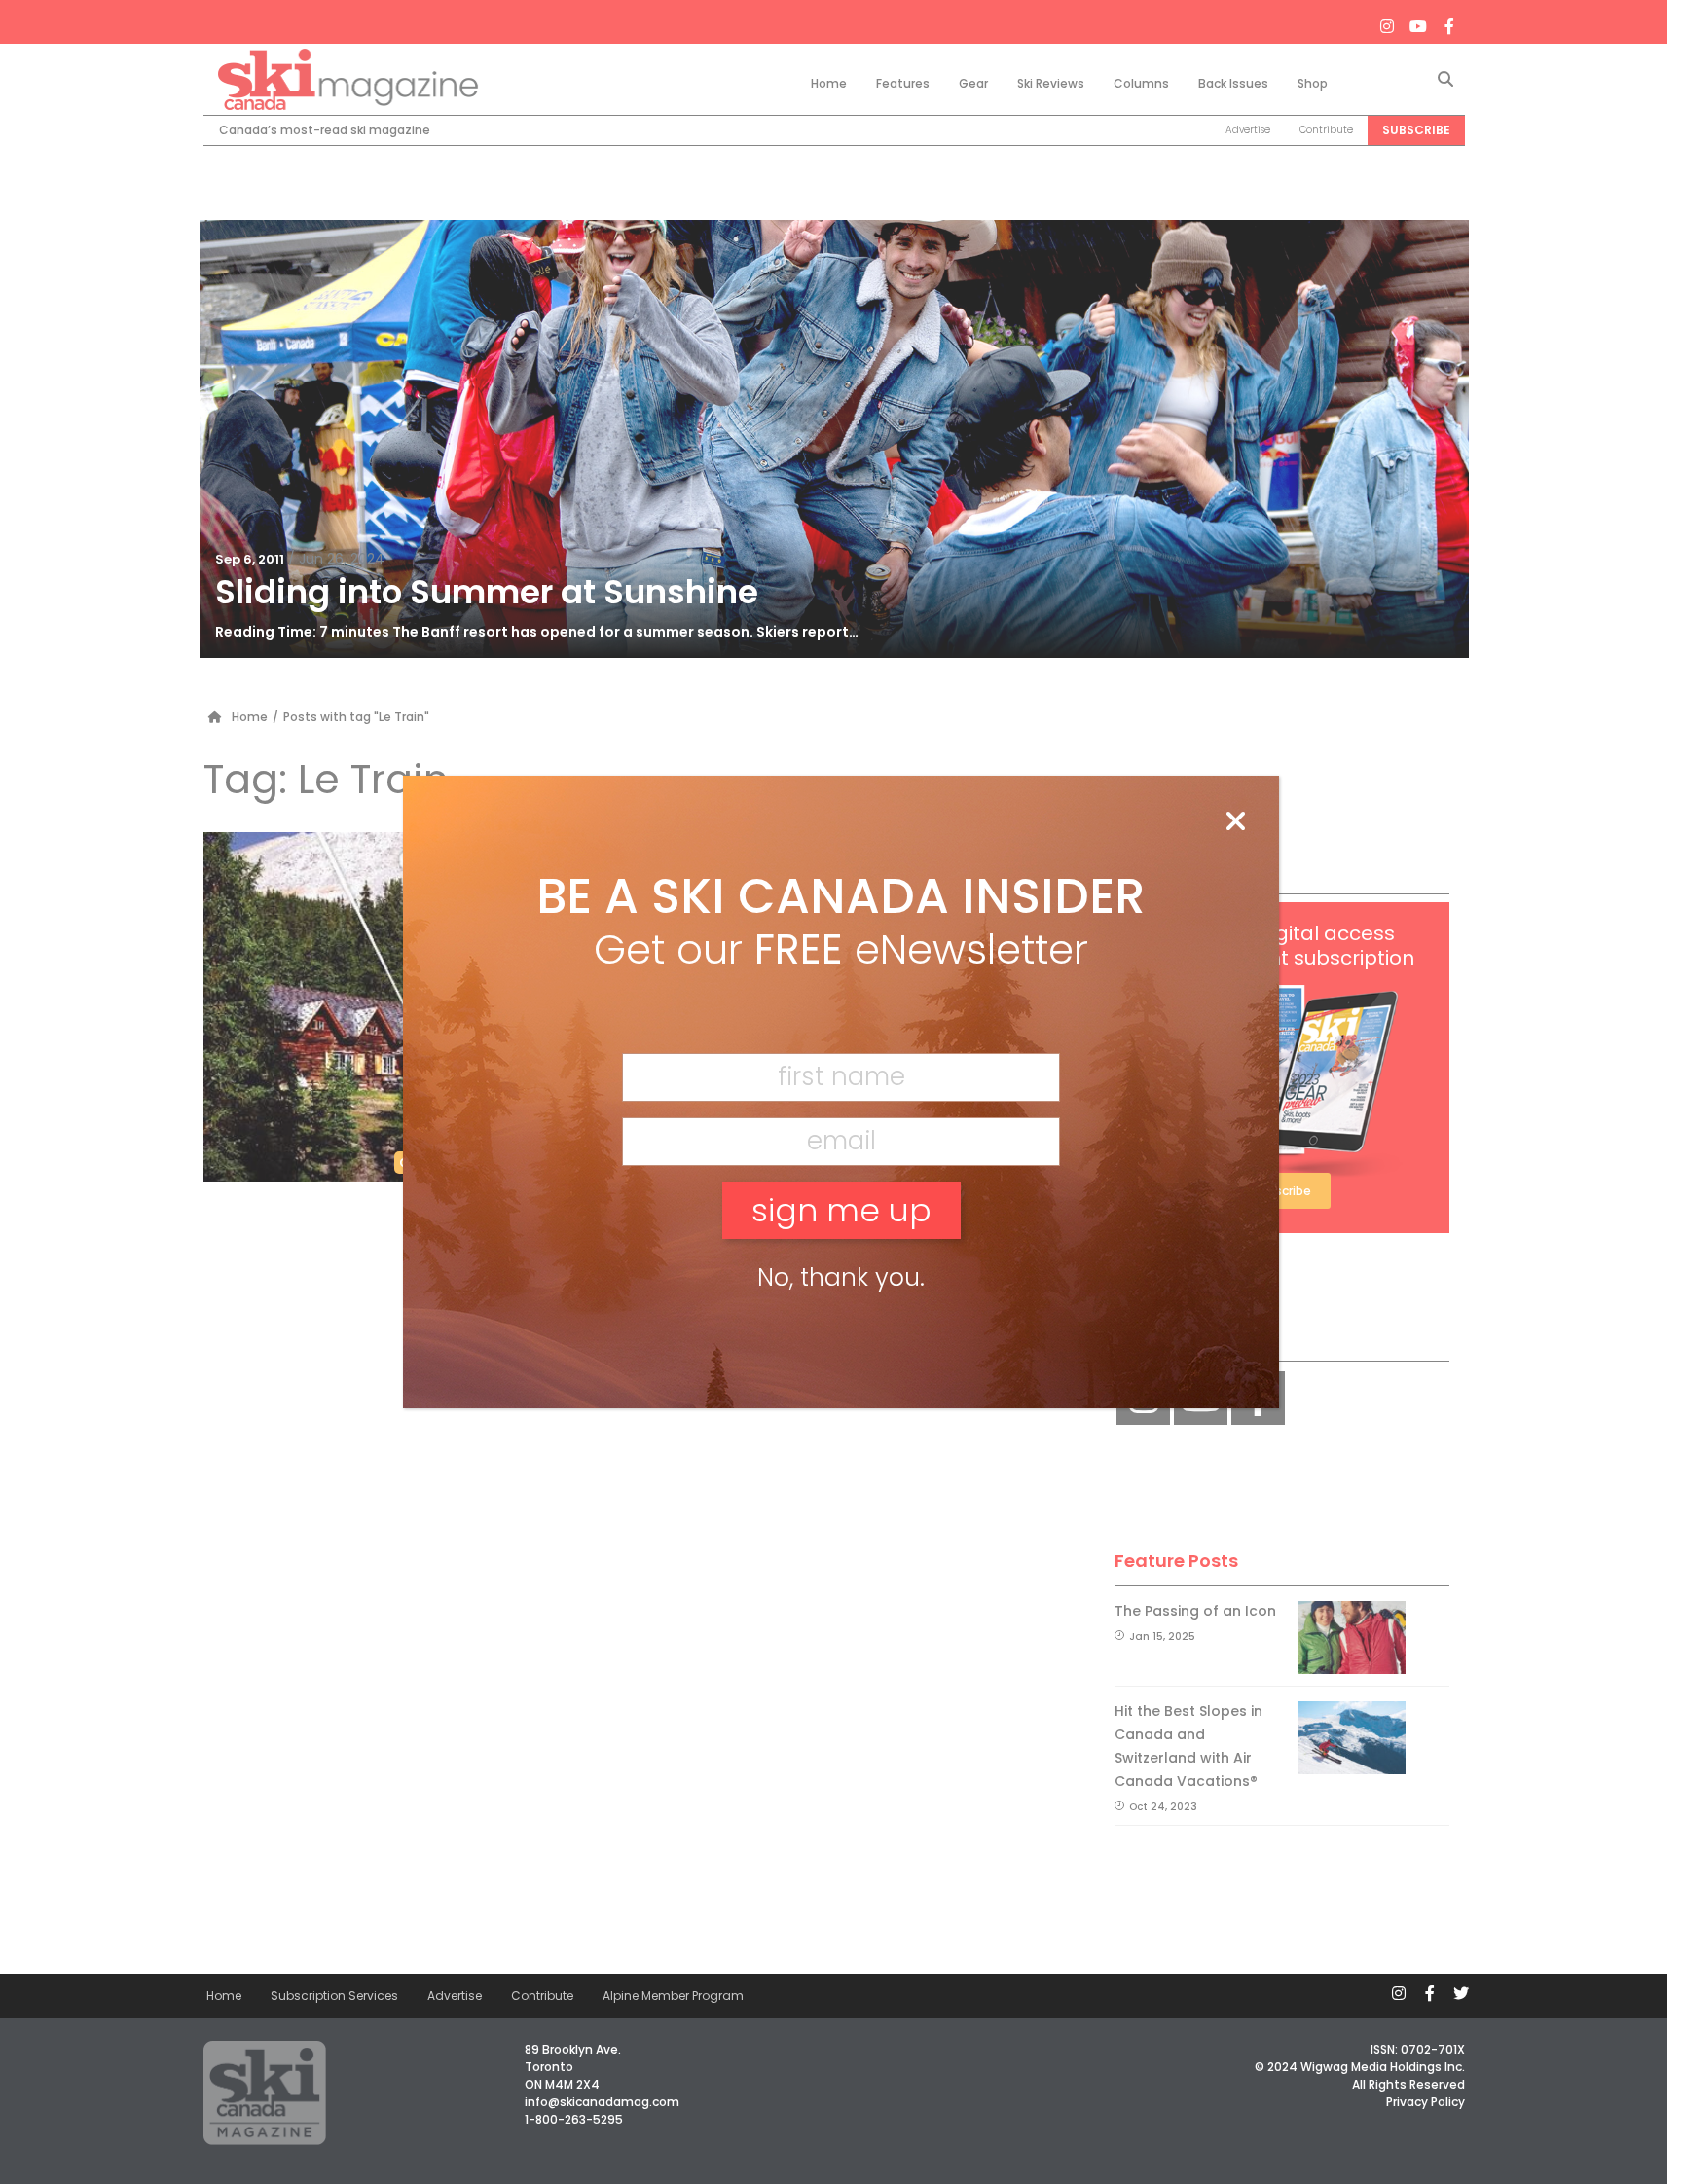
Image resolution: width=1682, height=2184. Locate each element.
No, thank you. (841, 1277)
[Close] (1235, 822)
